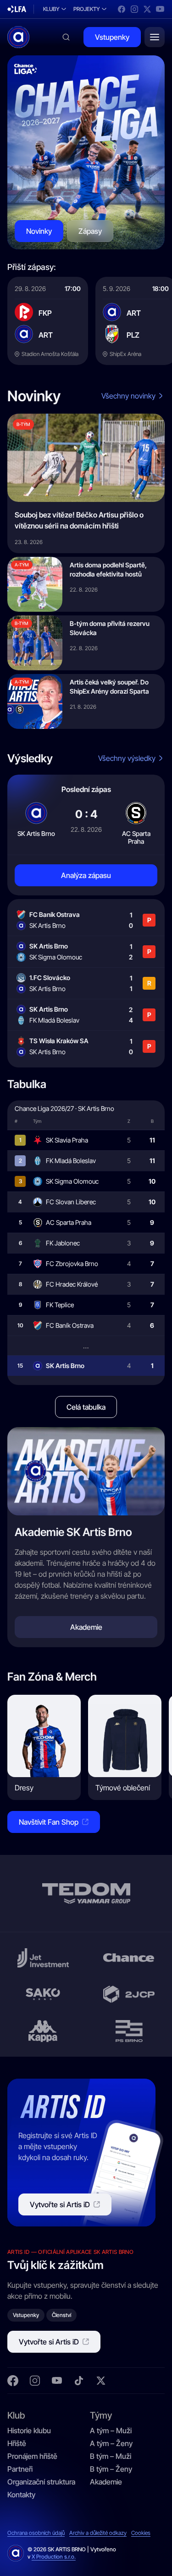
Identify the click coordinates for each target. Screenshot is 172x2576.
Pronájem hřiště (32, 2456)
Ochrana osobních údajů (36, 2533)
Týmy (101, 2415)
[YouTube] (160, 9)
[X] (147, 9)
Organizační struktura (41, 2482)
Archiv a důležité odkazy (98, 2533)
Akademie (106, 2482)
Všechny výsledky (127, 758)
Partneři (20, 2469)
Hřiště (17, 2443)
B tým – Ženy (111, 2469)
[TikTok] (79, 2381)
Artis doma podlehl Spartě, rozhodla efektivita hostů (108, 569)
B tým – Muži (111, 2456)
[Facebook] (122, 9)
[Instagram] (134, 9)
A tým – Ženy (111, 2443)
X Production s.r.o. (54, 2557)
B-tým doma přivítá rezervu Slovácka (110, 628)
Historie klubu (29, 2430)
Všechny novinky (128, 396)
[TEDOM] (86, 1893)
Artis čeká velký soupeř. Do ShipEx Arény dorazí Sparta (109, 687)
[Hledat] (66, 37)
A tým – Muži (111, 2430)
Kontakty (21, 2495)
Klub (16, 2415)
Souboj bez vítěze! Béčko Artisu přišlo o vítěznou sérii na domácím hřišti (79, 520)
